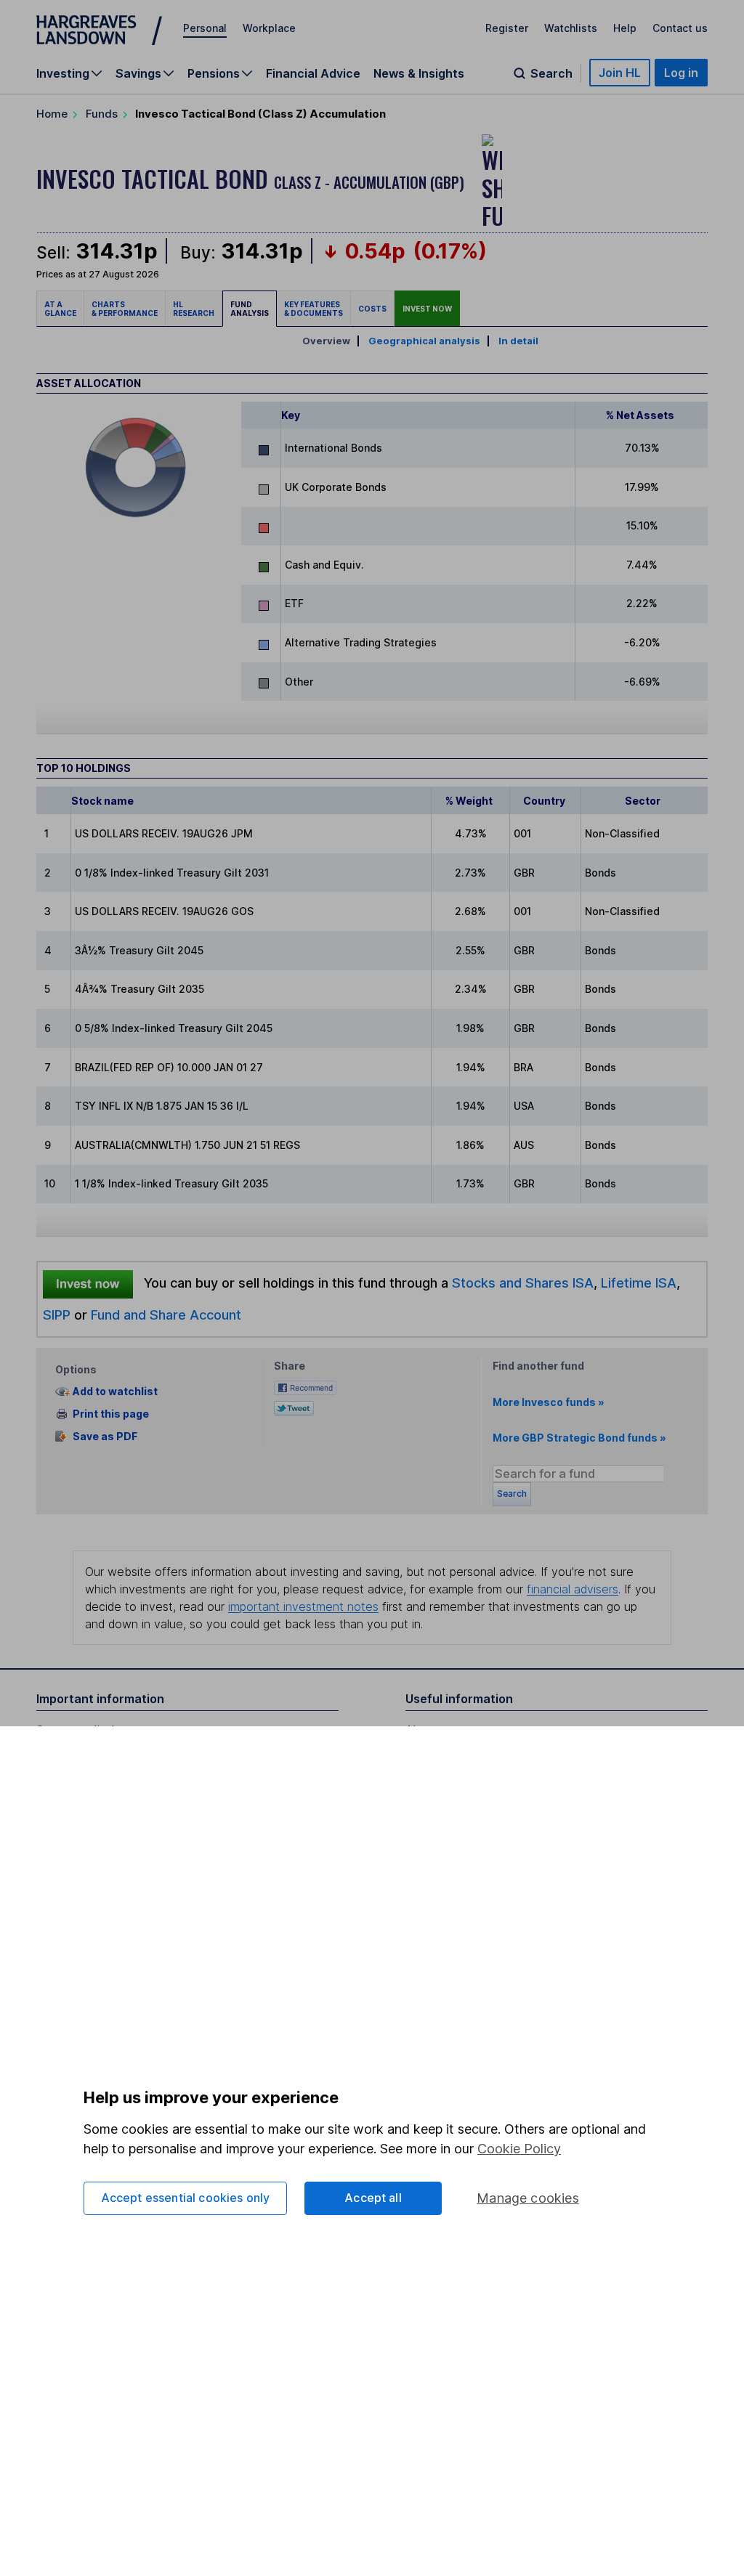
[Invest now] (88, 1283)
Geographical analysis (424, 341)
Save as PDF (105, 1436)
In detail (518, 341)
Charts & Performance (125, 309)
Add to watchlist (115, 1392)
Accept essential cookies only (186, 2198)
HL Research (194, 309)
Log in (681, 73)
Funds (102, 114)
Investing (63, 73)
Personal (205, 28)
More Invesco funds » (549, 1402)
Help (625, 28)
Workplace (269, 28)
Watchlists (571, 28)
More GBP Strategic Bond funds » (579, 1438)
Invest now (427, 309)
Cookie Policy (519, 2149)
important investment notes (303, 1606)
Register (507, 28)
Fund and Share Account (166, 1315)
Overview (326, 341)
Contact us (680, 28)
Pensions (214, 73)
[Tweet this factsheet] (294, 1406)
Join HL (620, 73)
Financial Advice (313, 73)
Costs (372, 309)
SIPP (57, 1315)
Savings (138, 73)
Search (551, 73)
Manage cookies (528, 2198)
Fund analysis (250, 309)
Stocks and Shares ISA (523, 1283)
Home (52, 114)
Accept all (373, 2198)
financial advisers (573, 1589)
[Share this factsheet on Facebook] (305, 1386)
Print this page (111, 1414)
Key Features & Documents (314, 309)
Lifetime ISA (637, 1283)
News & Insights (419, 73)
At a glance (60, 309)
